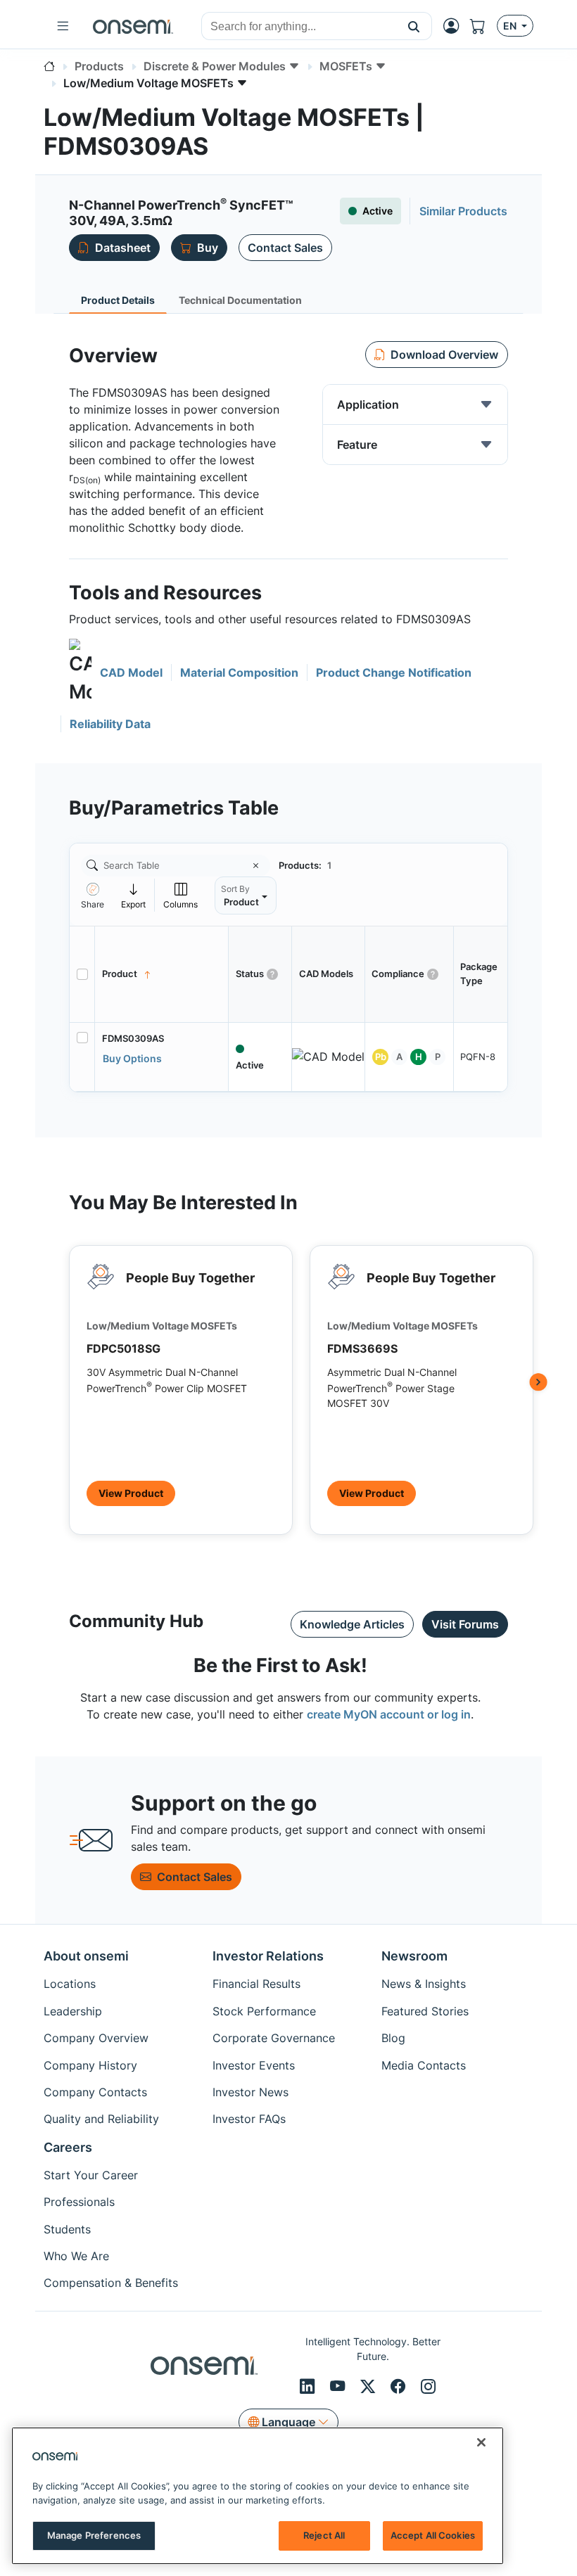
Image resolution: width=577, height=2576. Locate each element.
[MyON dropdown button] (455, 26)
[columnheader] (162, 974)
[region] (258, 2496)
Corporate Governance (274, 2038)
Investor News (251, 2092)
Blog (393, 2038)
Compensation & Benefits (111, 2283)
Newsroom (414, 1956)
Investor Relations (268, 1956)
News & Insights (424, 1984)
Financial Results (256, 1984)
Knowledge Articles (352, 1624)
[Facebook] (400, 2386)
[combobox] (299, 27)
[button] (414, 26)
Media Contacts (424, 2065)
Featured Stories (425, 2011)
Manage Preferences (94, 2535)
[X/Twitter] (370, 2386)
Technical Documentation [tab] (240, 300)
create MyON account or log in (389, 1714)
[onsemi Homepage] (133, 26)
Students (67, 2229)
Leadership (73, 2011)
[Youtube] (340, 2386)
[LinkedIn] (309, 2386)
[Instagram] (428, 2386)
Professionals (79, 2202)
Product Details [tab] (118, 300)
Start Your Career (91, 2175)
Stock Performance (264, 2011)
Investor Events (254, 2065)
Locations (70, 1984)
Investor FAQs (249, 2119)
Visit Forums (465, 1624)
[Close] (481, 2442)
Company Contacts (95, 2092)
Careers (68, 2147)
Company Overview (96, 2038)
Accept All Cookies (433, 2535)
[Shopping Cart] (483, 26)
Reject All (324, 2535)
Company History (90, 2065)
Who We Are (76, 2256)
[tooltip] (134, 895)
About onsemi (86, 1956)
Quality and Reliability (101, 2119)
